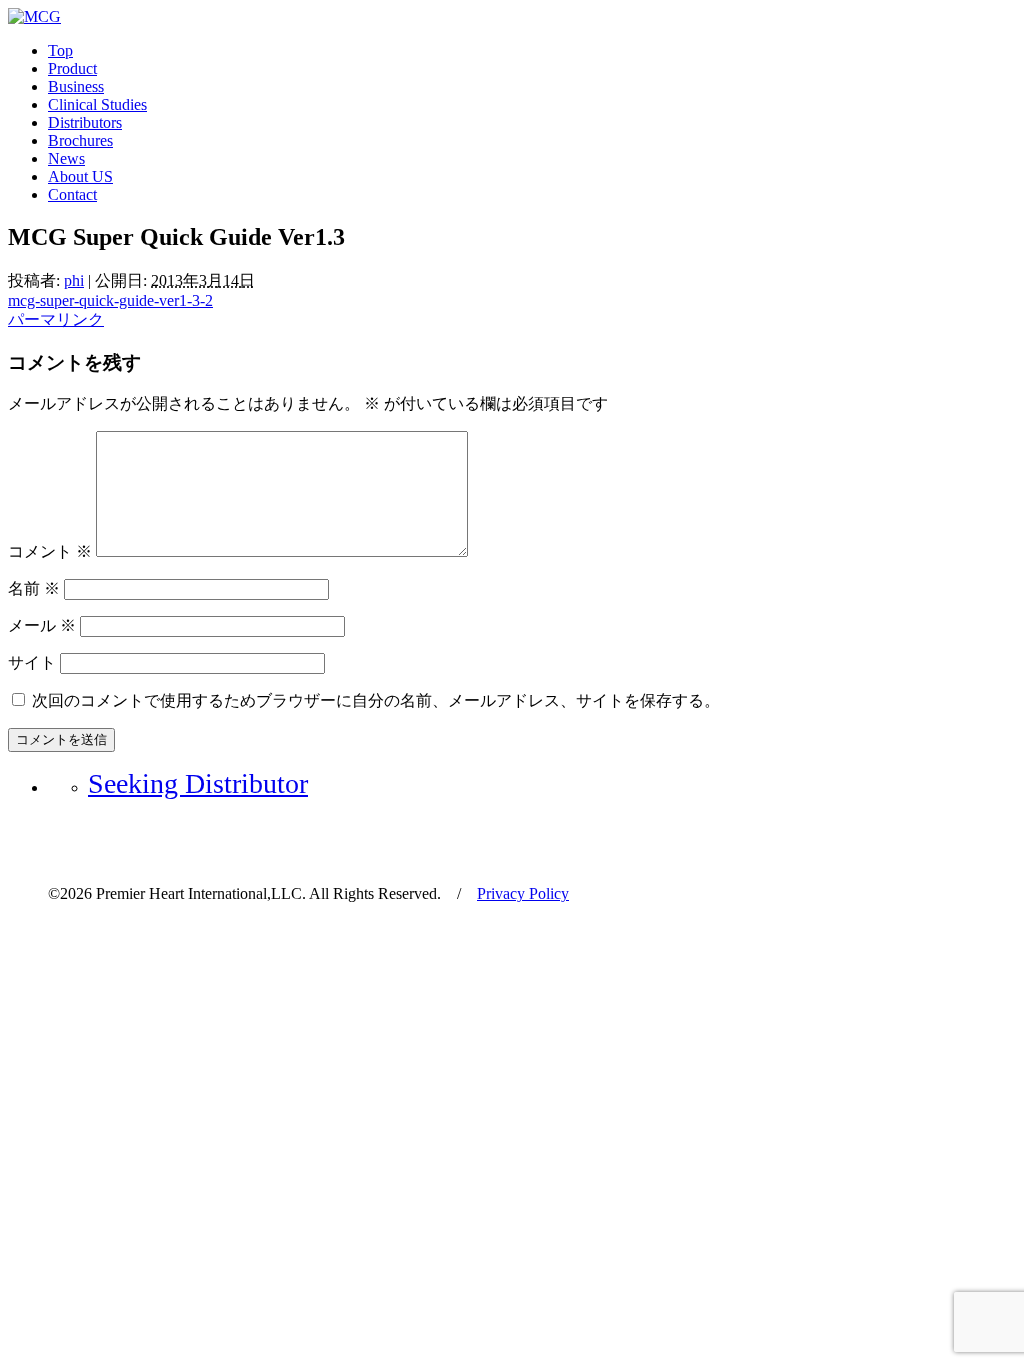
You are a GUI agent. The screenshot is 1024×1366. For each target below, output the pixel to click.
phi (74, 280)
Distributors (85, 122)
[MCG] (34, 16)
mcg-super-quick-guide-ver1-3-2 (110, 300)
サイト (32, 662)
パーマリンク (56, 319)
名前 (34, 588)
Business (76, 86)
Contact (72, 194)
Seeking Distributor (198, 783)
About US (80, 176)
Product (72, 68)
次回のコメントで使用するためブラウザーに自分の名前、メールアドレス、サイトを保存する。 (376, 700)
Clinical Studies (97, 104)
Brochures (80, 140)
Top (60, 50)
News (66, 158)
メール (42, 625)
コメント (50, 551)
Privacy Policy (523, 893)
